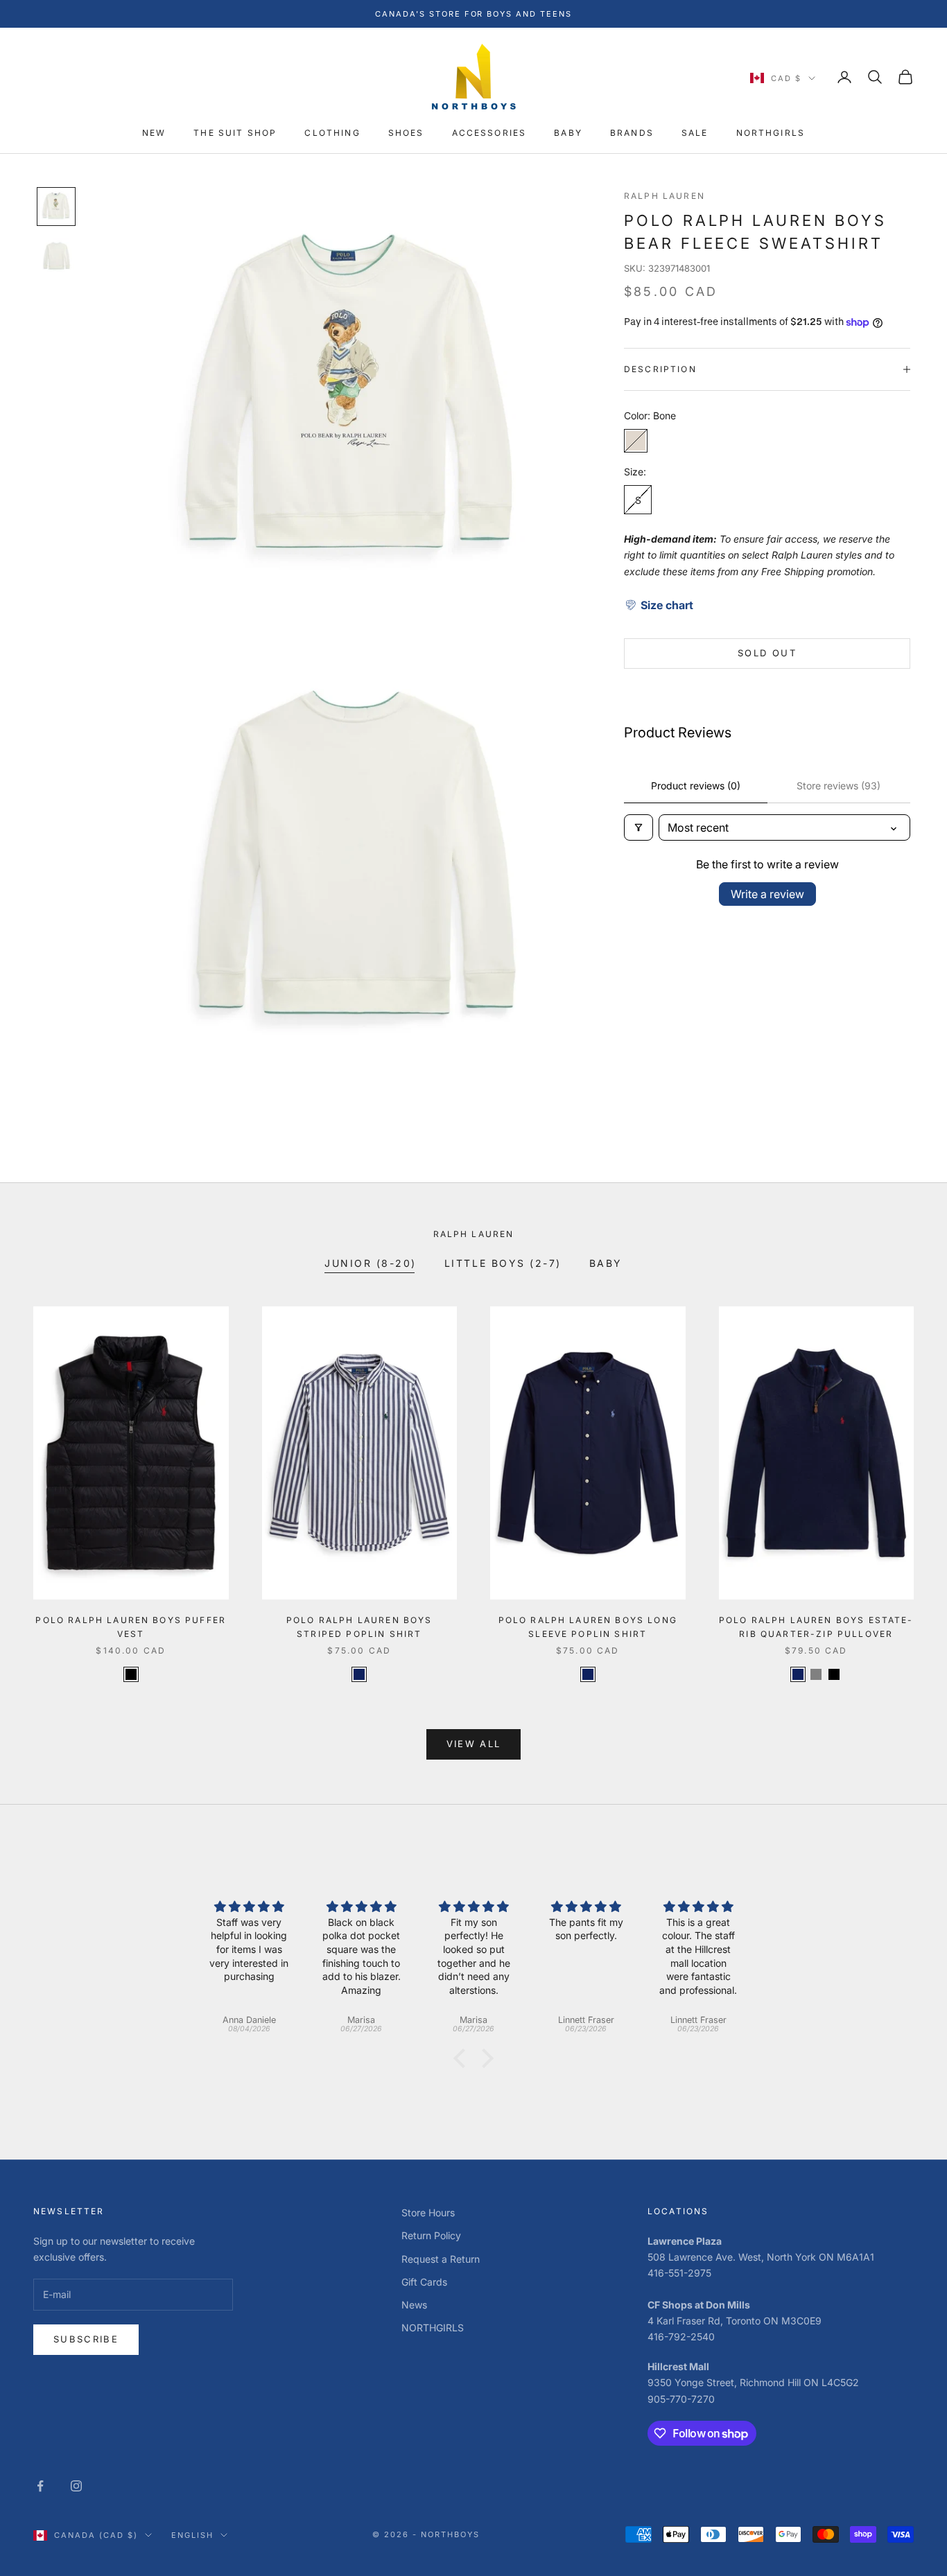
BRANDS (632, 133)
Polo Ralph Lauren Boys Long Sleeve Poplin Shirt (588, 1627)
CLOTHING (332, 133)
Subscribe (86, 2339)
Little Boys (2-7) (503, 1263)
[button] (659, 604)
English (192, 2535)
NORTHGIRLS (771, 133)
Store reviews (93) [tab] (839, 786)
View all (474, 1744)
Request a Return (441, 2259)
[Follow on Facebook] (40, 2486)
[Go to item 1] (56, 207)
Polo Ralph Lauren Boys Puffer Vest (131, 1627)
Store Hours (428, 2213)
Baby (606, 1263)
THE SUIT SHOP (235, 133)
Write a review (767, 894)
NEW (154, 133)
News (414, 2305)
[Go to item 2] (56, 256)
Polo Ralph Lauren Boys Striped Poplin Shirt (359, 1627)
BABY (568, 133)
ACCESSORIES (489, 133)
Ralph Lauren (664, 196)
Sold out (767, 653)
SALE (695, 133)
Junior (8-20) (371, 1263)
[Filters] (638, 827)
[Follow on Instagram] (76, 2486)
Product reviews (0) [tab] (696, 786)
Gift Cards (424, 2282)
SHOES (406, 133)
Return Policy (431, 2235)
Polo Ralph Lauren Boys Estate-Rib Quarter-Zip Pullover (816, 1627)
